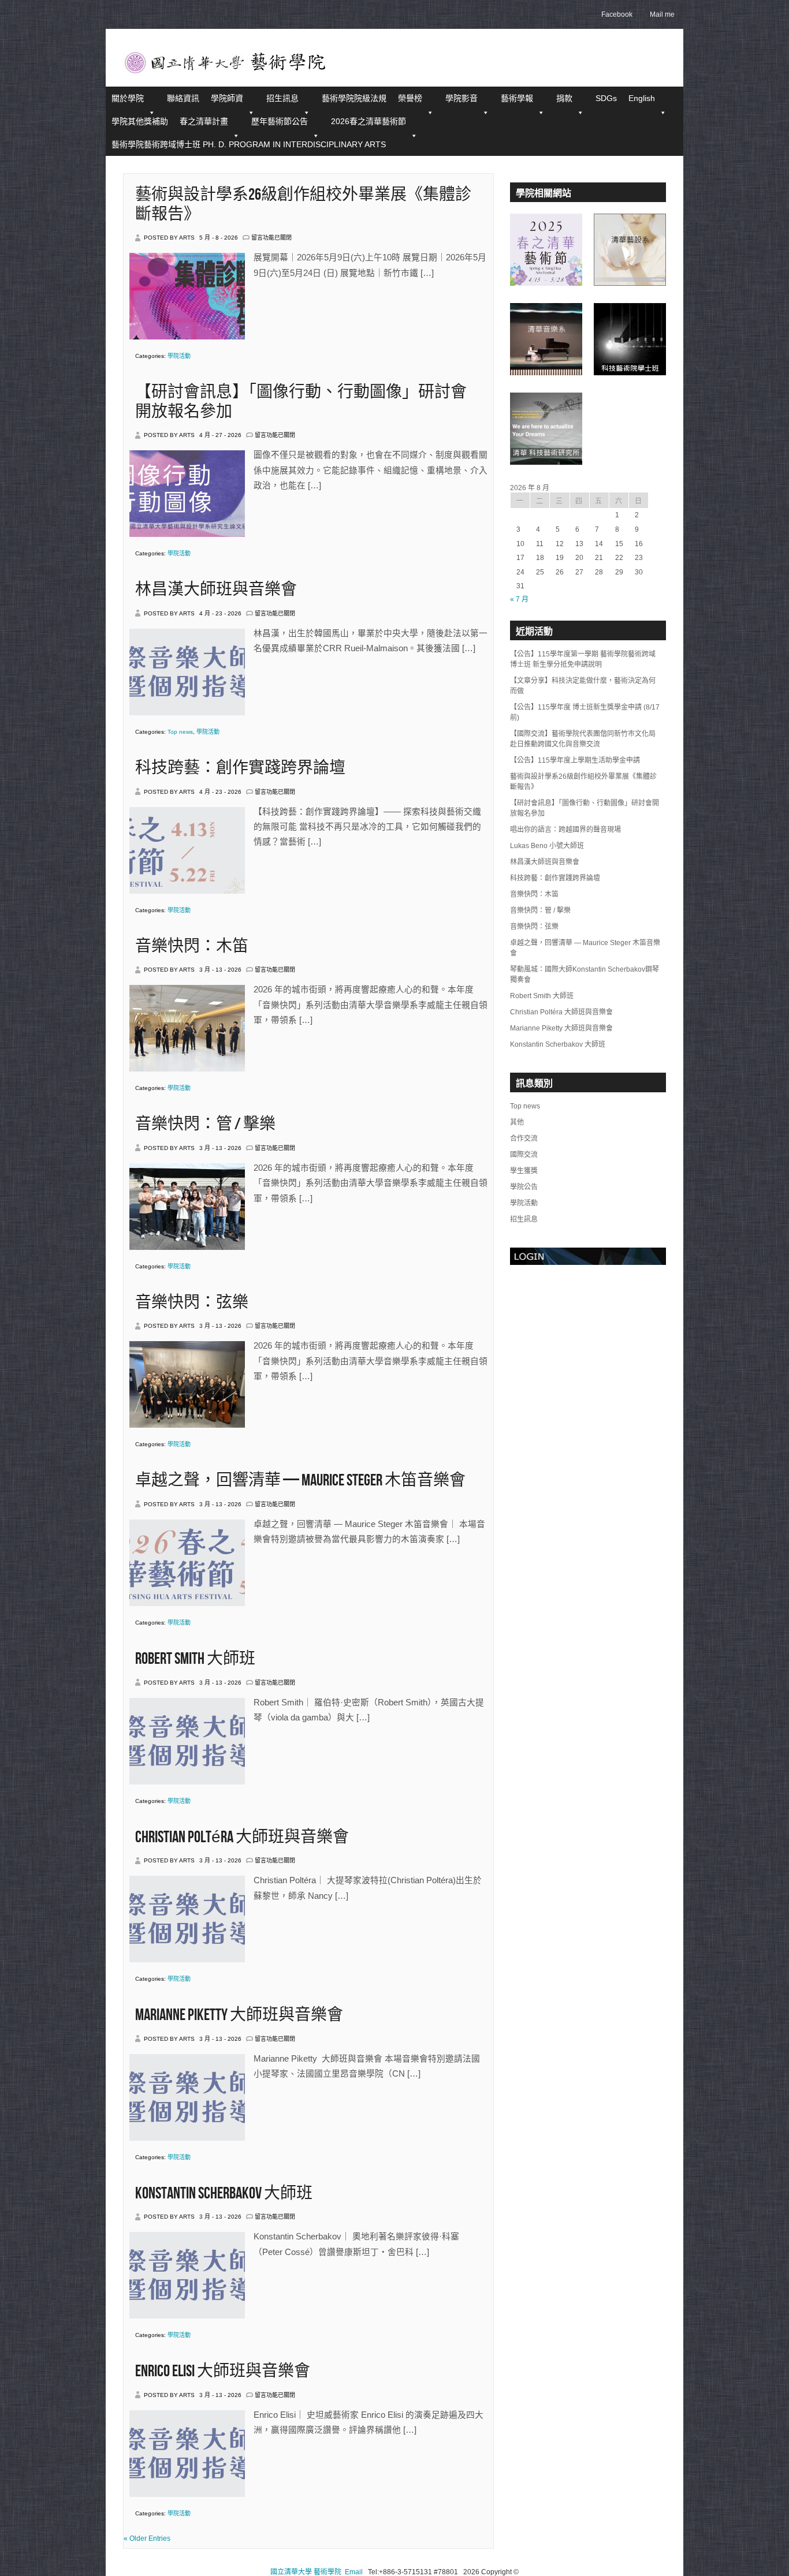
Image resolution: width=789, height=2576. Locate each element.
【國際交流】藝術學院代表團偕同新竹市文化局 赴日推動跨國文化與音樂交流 (583, 739)
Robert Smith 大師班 (195, 1659)
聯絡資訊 (183, 98)
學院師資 (227, 98)
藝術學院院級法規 (354, 98)
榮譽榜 (410, 98)
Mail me (662, 14)
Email (354, 2572)
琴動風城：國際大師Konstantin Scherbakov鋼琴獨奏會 (585, 975)
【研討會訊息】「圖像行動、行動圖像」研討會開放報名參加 (585, 808)
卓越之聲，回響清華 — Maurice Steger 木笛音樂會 (300, 1481)
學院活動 (179, 356)
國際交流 (524, 1155)
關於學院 (128, 98)
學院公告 (524, 1187)
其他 (517, 1122)
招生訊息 (282, 98)
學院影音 (462, 98)
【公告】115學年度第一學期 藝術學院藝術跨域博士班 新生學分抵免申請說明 (583, 659)
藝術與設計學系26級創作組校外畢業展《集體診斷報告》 (583, 782)
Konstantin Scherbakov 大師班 (224, 2194)
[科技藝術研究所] (546, 461)
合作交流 (524, 1138)
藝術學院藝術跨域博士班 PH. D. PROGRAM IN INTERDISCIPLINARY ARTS (249, 144)
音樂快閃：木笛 (192, 947)
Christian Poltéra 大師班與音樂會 (242, 1837)
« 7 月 (519, 599)
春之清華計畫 (204, 121)
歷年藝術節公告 (280, 121)
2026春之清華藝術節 (369, 121)
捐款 (564, 98)
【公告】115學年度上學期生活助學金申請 (575, 760)
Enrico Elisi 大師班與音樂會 (223, 2371)
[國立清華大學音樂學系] (546, 371)
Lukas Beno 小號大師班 (547, 846)
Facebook (617, 14)
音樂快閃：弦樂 (192, 1303)
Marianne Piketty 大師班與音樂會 (239, 2015)
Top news (180, 732)
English (642, 98)
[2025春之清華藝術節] (546, 282)
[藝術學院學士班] (630, 371)
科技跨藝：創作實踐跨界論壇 (240, 768)
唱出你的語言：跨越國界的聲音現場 (565, 830)
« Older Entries (147, 2538)
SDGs (606, 98)
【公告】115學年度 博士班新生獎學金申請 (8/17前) (585, 712)
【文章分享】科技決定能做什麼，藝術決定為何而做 (583, 686)
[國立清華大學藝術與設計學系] (630, 282)
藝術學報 (517, 98)
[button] (430, 113)
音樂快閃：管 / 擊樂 (205, 1124)
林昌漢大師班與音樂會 (216, 590)
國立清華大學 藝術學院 (306, 2572)
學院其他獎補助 (140, 121)
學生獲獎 (524, 1171)
